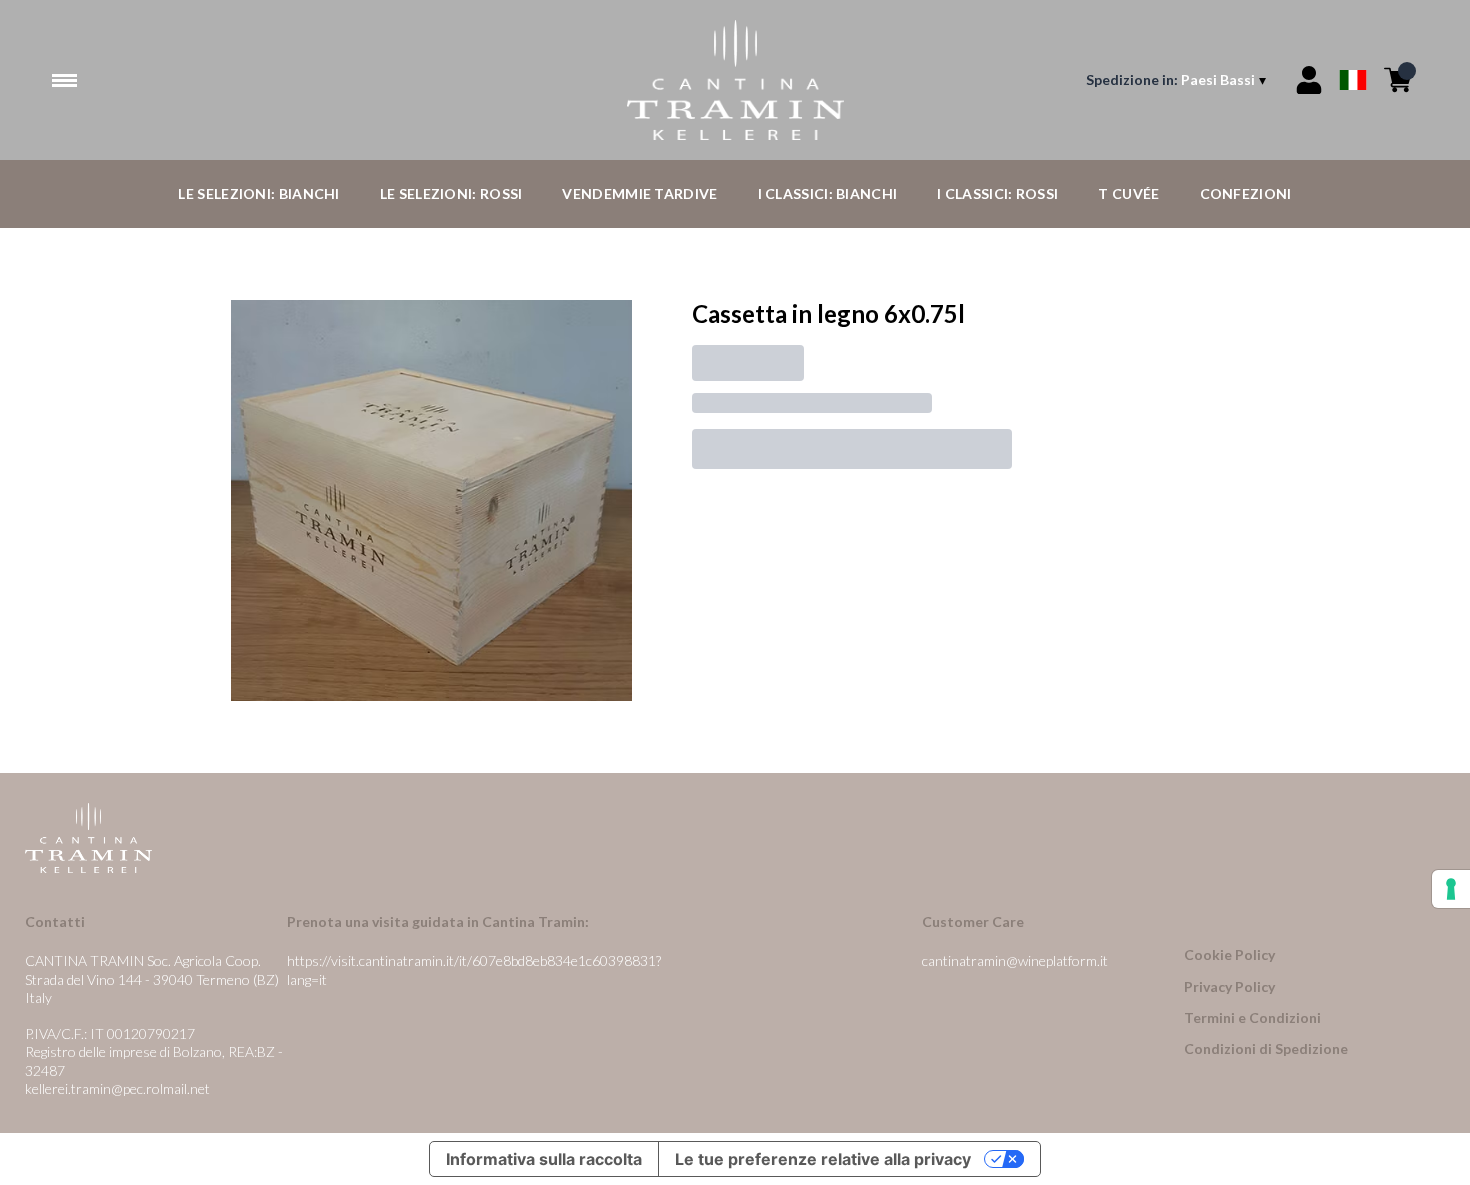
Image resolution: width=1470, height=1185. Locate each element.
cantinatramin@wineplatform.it (1015, 960)
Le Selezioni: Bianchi (258, 193)
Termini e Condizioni (1252, 1017)
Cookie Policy (1229, 954)
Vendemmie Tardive (639, 193)
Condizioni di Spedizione (1266, 1048)
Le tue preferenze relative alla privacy (823, 1159)
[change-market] (1178, 80)
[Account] (1309, 80)
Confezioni (1246, 193)
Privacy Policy (1229, 986)
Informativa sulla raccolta (544, 1159)
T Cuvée (1128, 193)
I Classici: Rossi (997, 193)
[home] (734, 80)
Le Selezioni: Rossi (451, 193)
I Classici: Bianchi (828, 193)
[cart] (1398, 80)
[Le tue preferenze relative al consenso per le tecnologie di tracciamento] (1451, 889)
